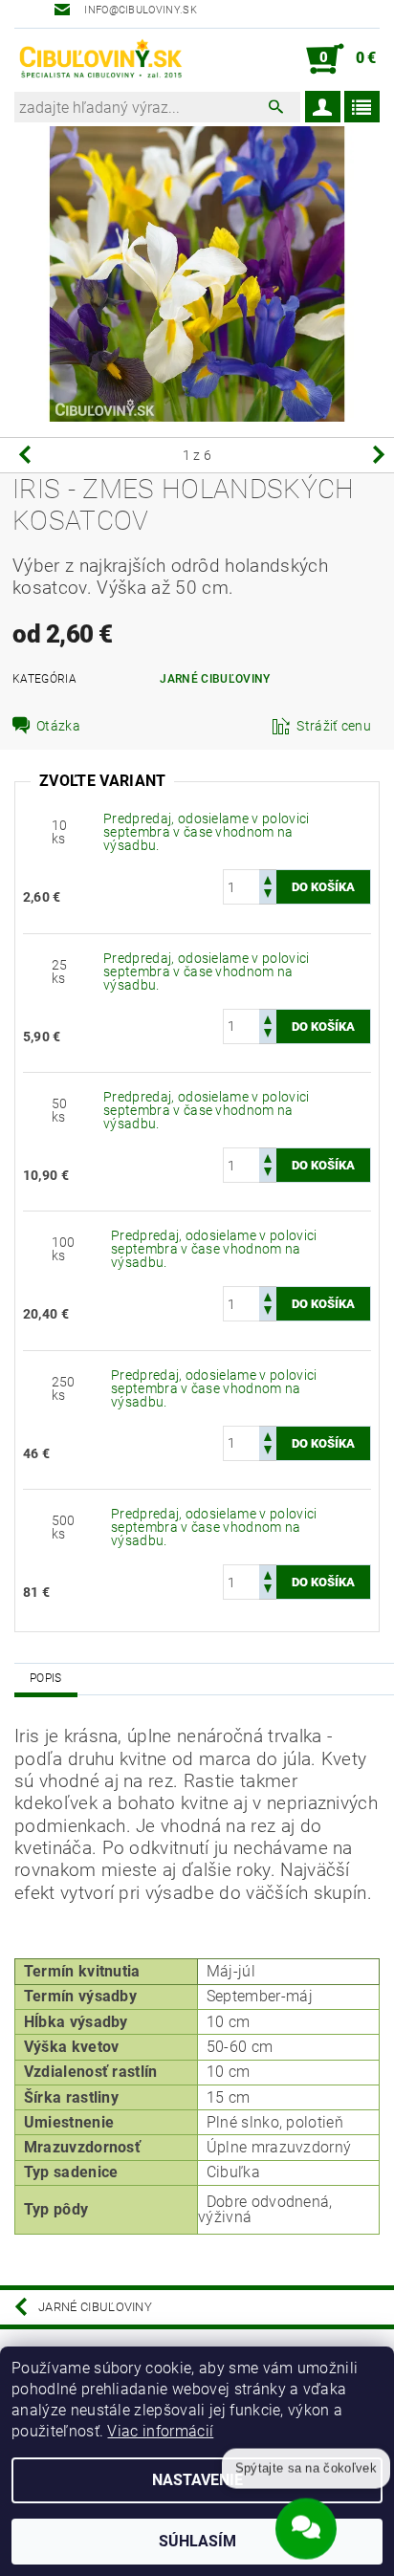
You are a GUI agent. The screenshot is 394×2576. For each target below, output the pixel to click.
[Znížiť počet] (268, 895)
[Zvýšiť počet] (268, 878)
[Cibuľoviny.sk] (100, 59)
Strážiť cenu (334, 726)
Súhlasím (197, 2541)
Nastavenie (197, 2480)
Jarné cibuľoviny (215, 679)
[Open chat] (306, 2524)
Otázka (58, 726)
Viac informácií (160, 2431)
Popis (46, 1678)
